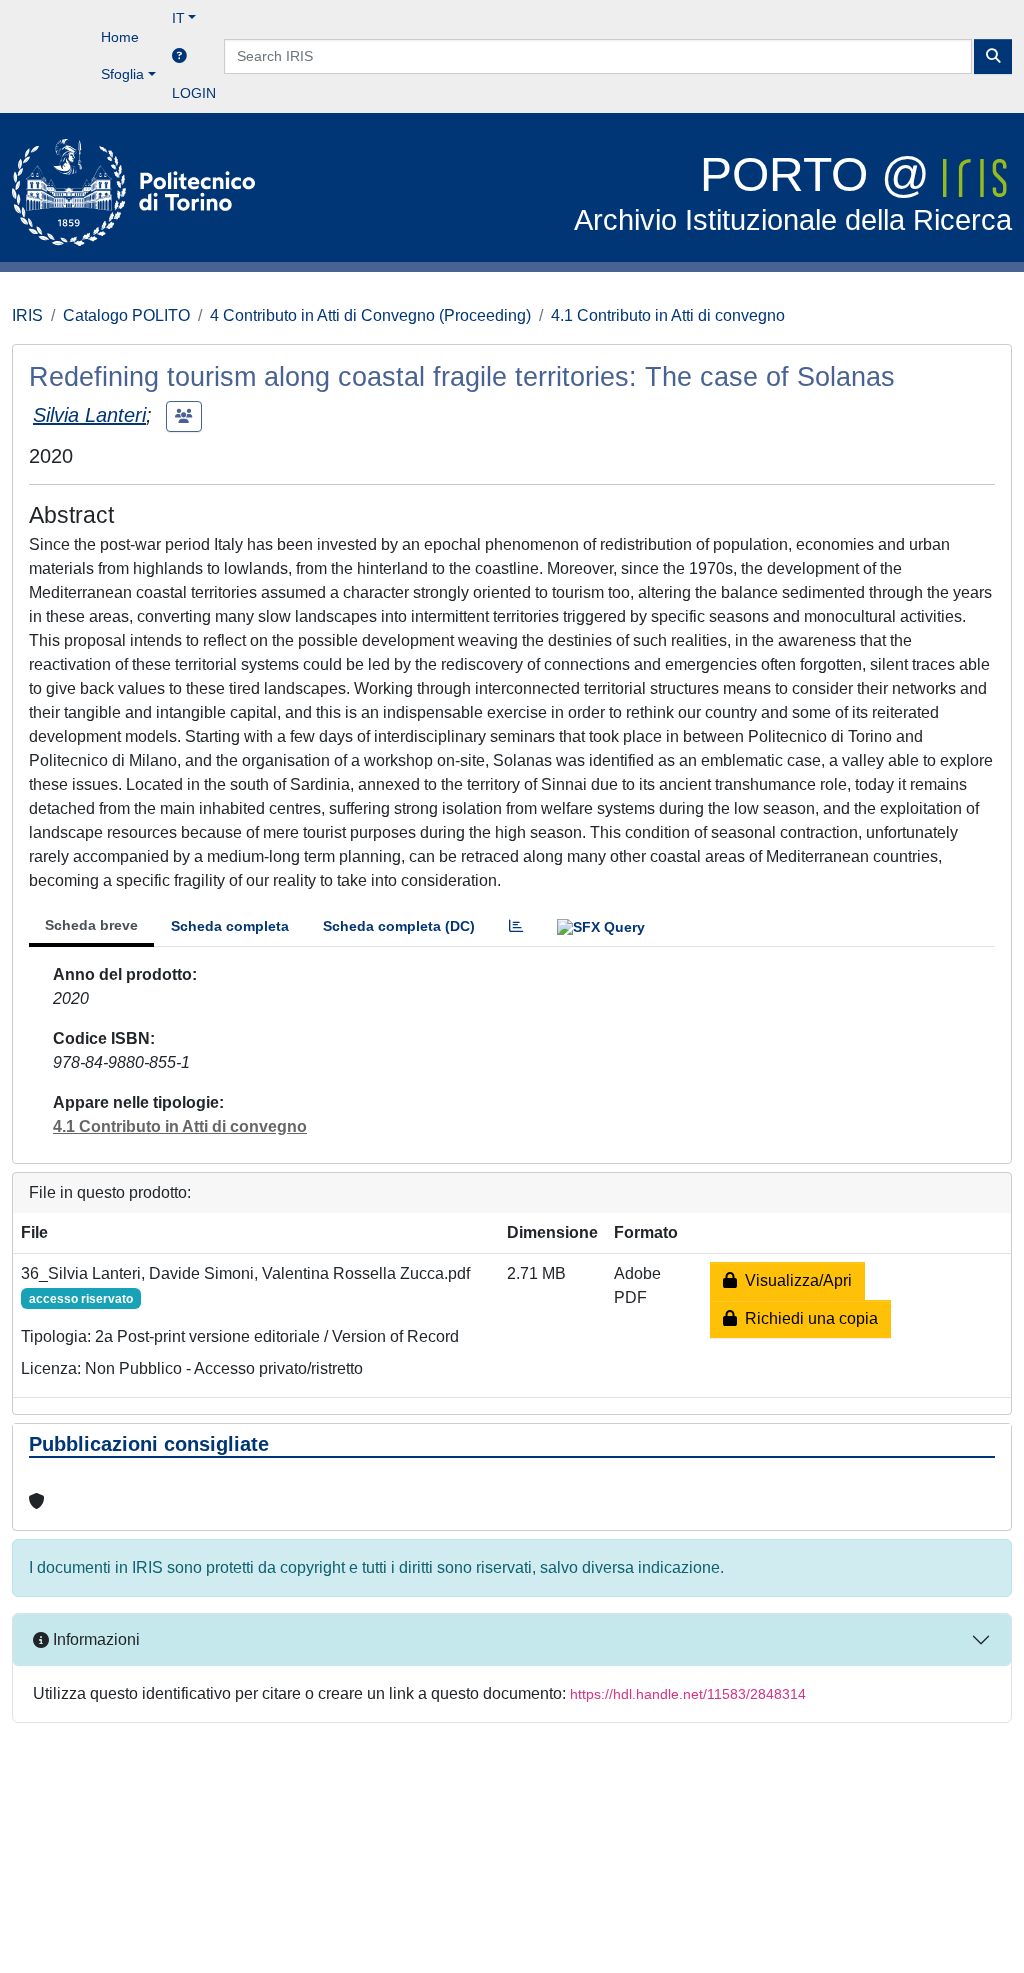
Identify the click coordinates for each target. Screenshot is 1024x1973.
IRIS (27, 315)
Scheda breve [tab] (91, 925)
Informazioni (94, 1639)
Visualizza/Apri (794, 1280)
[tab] (516, 926)
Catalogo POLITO (126, 315)
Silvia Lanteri (89, 415)
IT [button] (178, 18)
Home (120, 37)
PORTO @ (793, 192)
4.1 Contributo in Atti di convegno (668, 315)
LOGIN (194, 93)
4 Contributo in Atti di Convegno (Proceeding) (370, 315)
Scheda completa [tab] (230, 926)
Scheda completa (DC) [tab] (399, 926)
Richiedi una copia (807, 1318)
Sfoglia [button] (122, 74)
